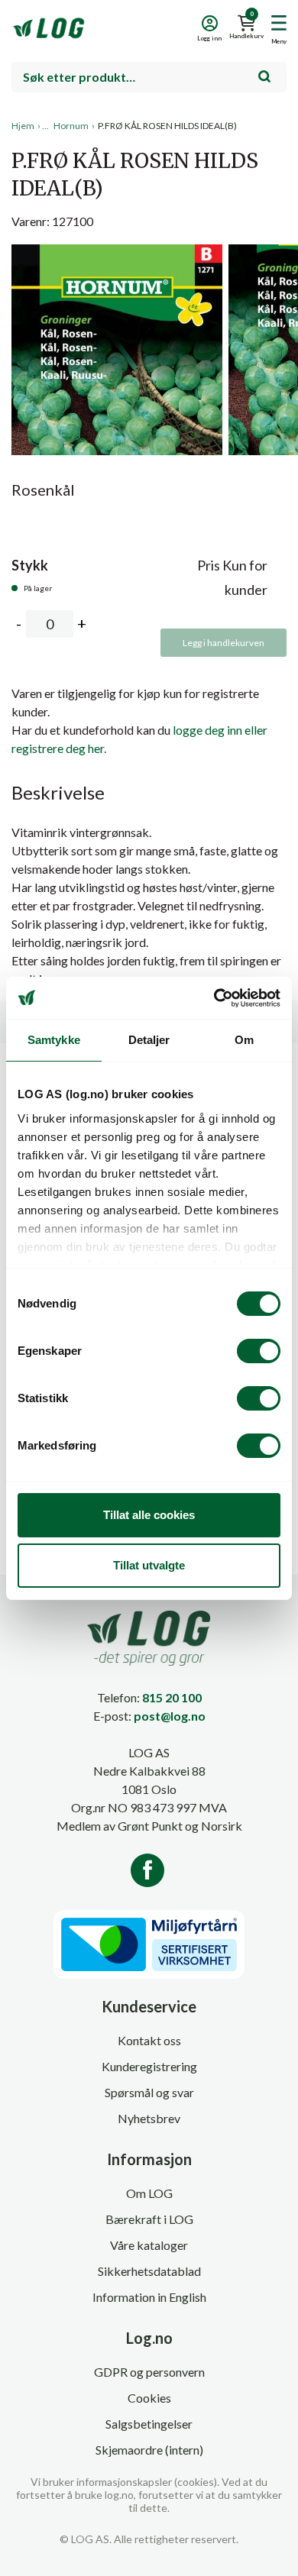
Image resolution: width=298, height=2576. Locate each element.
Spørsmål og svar (149, 2092)
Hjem (23, 126)
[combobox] (149, 77)
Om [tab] (244, 1040)
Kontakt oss (149, 2040)
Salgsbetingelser (149, 2424)
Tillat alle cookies (149, 1515)
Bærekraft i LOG (149, 2219)
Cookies (149, 2398)
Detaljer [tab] (149, 1040)
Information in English (149, 2297)
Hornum (71, 126)
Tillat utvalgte (149, 1565)
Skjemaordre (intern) (149, 2450)
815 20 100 (172, 1697)
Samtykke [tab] (54, 1040)
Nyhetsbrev (149, 2118)
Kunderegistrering (149, 2066)
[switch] (259, 1351)
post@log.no (170, 1716)
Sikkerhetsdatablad (149, 2271)
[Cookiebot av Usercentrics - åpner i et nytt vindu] (214, 998)
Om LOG (149, 2193)
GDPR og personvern (149, 2372)
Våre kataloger (149, 2245)
